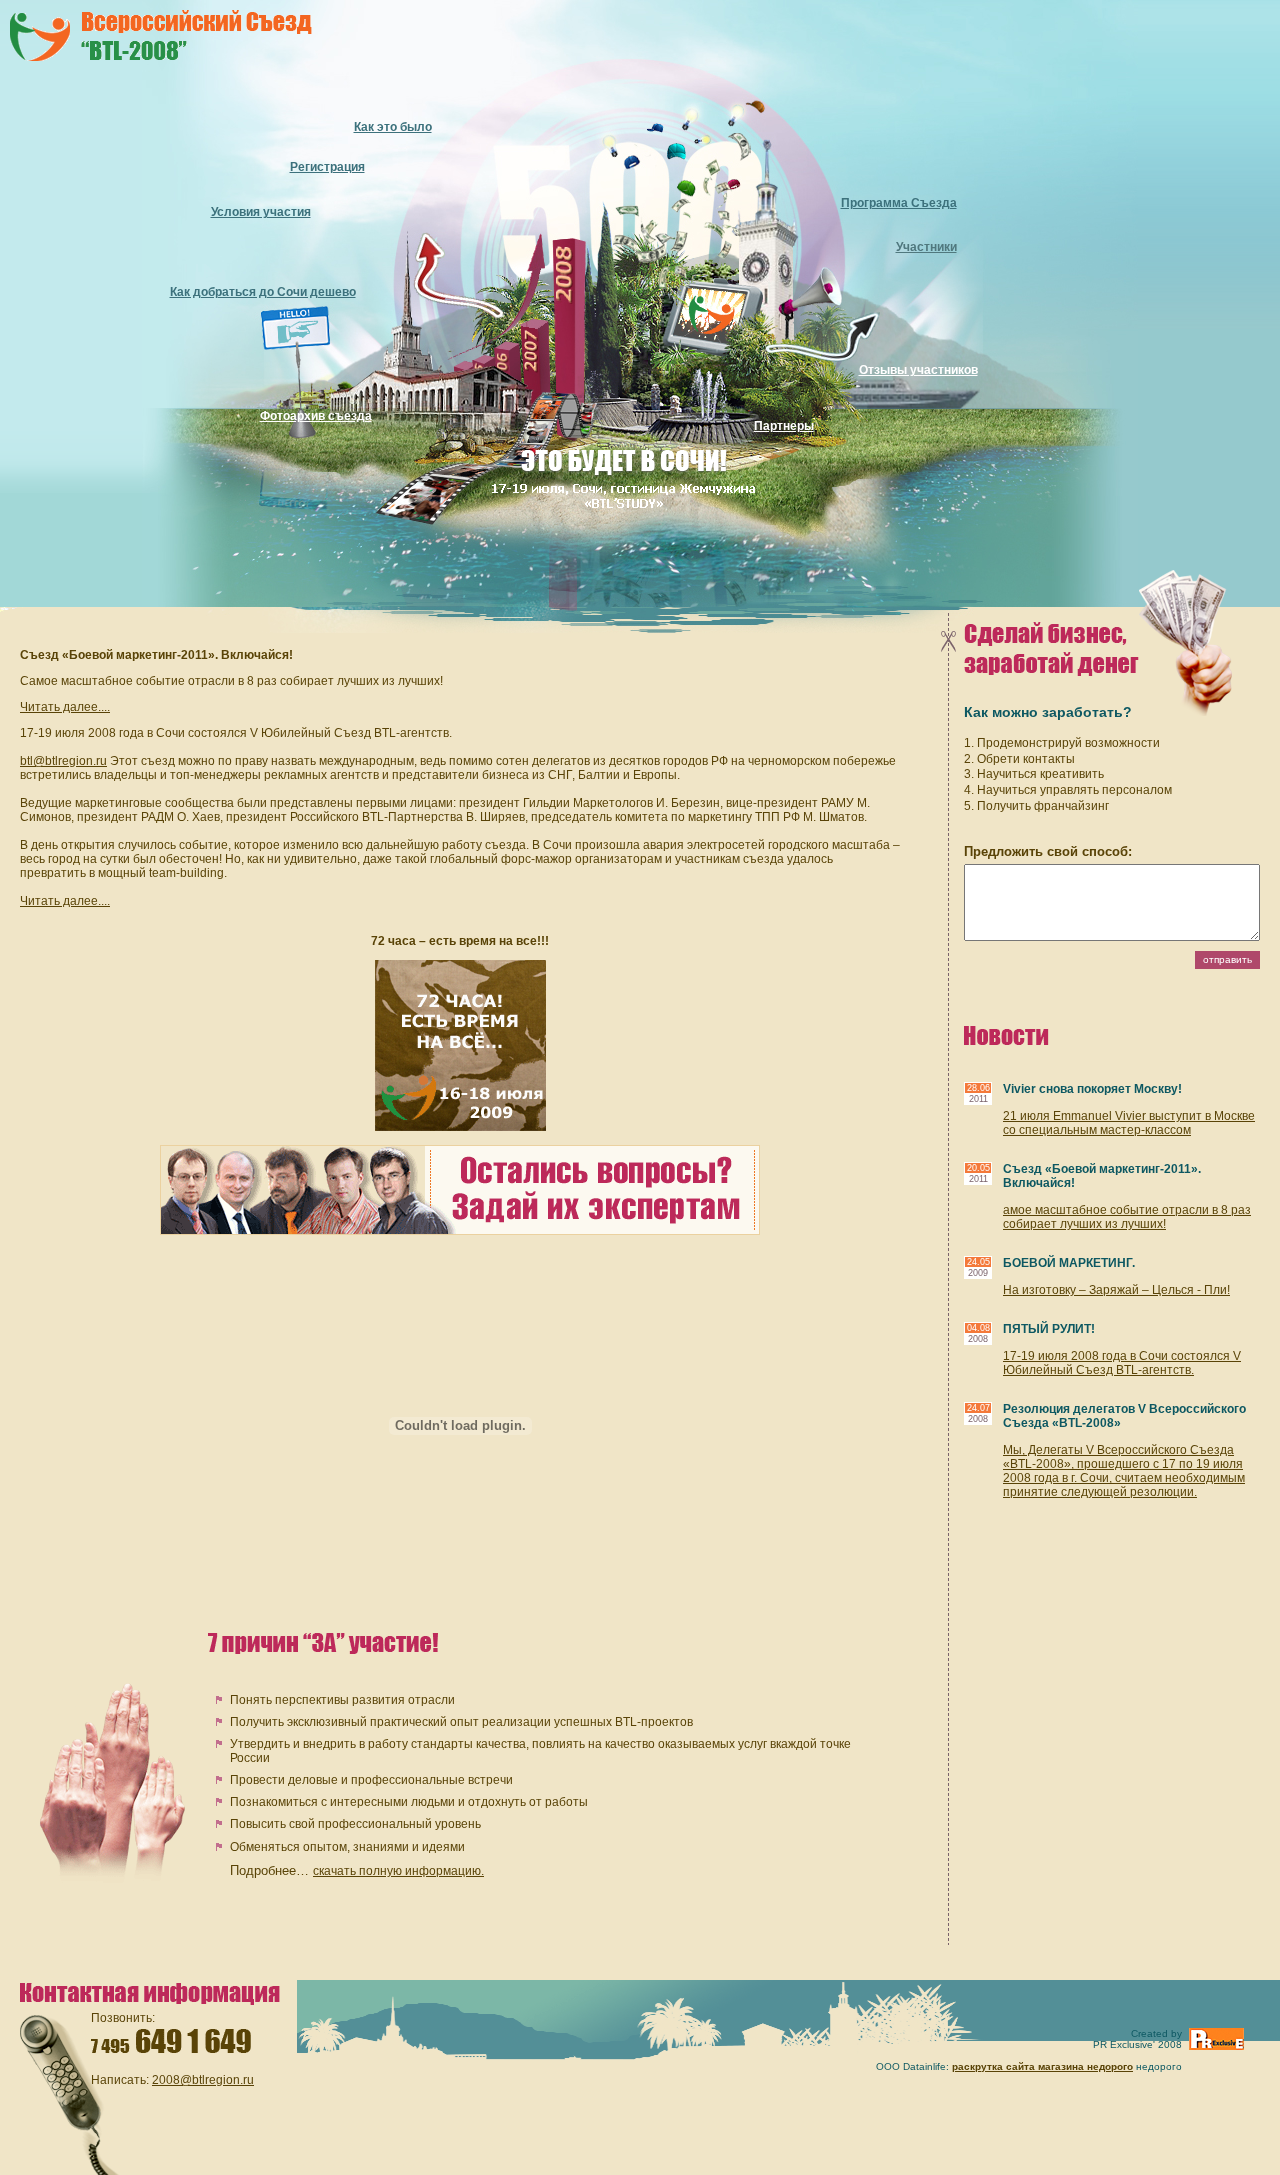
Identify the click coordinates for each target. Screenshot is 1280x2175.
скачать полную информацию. (398, 1871)
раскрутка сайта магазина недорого (1042, 2066)
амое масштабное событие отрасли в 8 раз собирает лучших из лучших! (1127, 1217)
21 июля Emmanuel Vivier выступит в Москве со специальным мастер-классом (1129, 1123)
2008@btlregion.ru (203, 2080)
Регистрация (327, 167)
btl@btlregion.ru (63, 761)
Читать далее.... (65, 707)
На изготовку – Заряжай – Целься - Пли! (1116, 1290)
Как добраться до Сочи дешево (263, 292)
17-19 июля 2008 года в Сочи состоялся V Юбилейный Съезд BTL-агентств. (1122, 1363)
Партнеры (784, 426)
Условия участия (261, 212)
